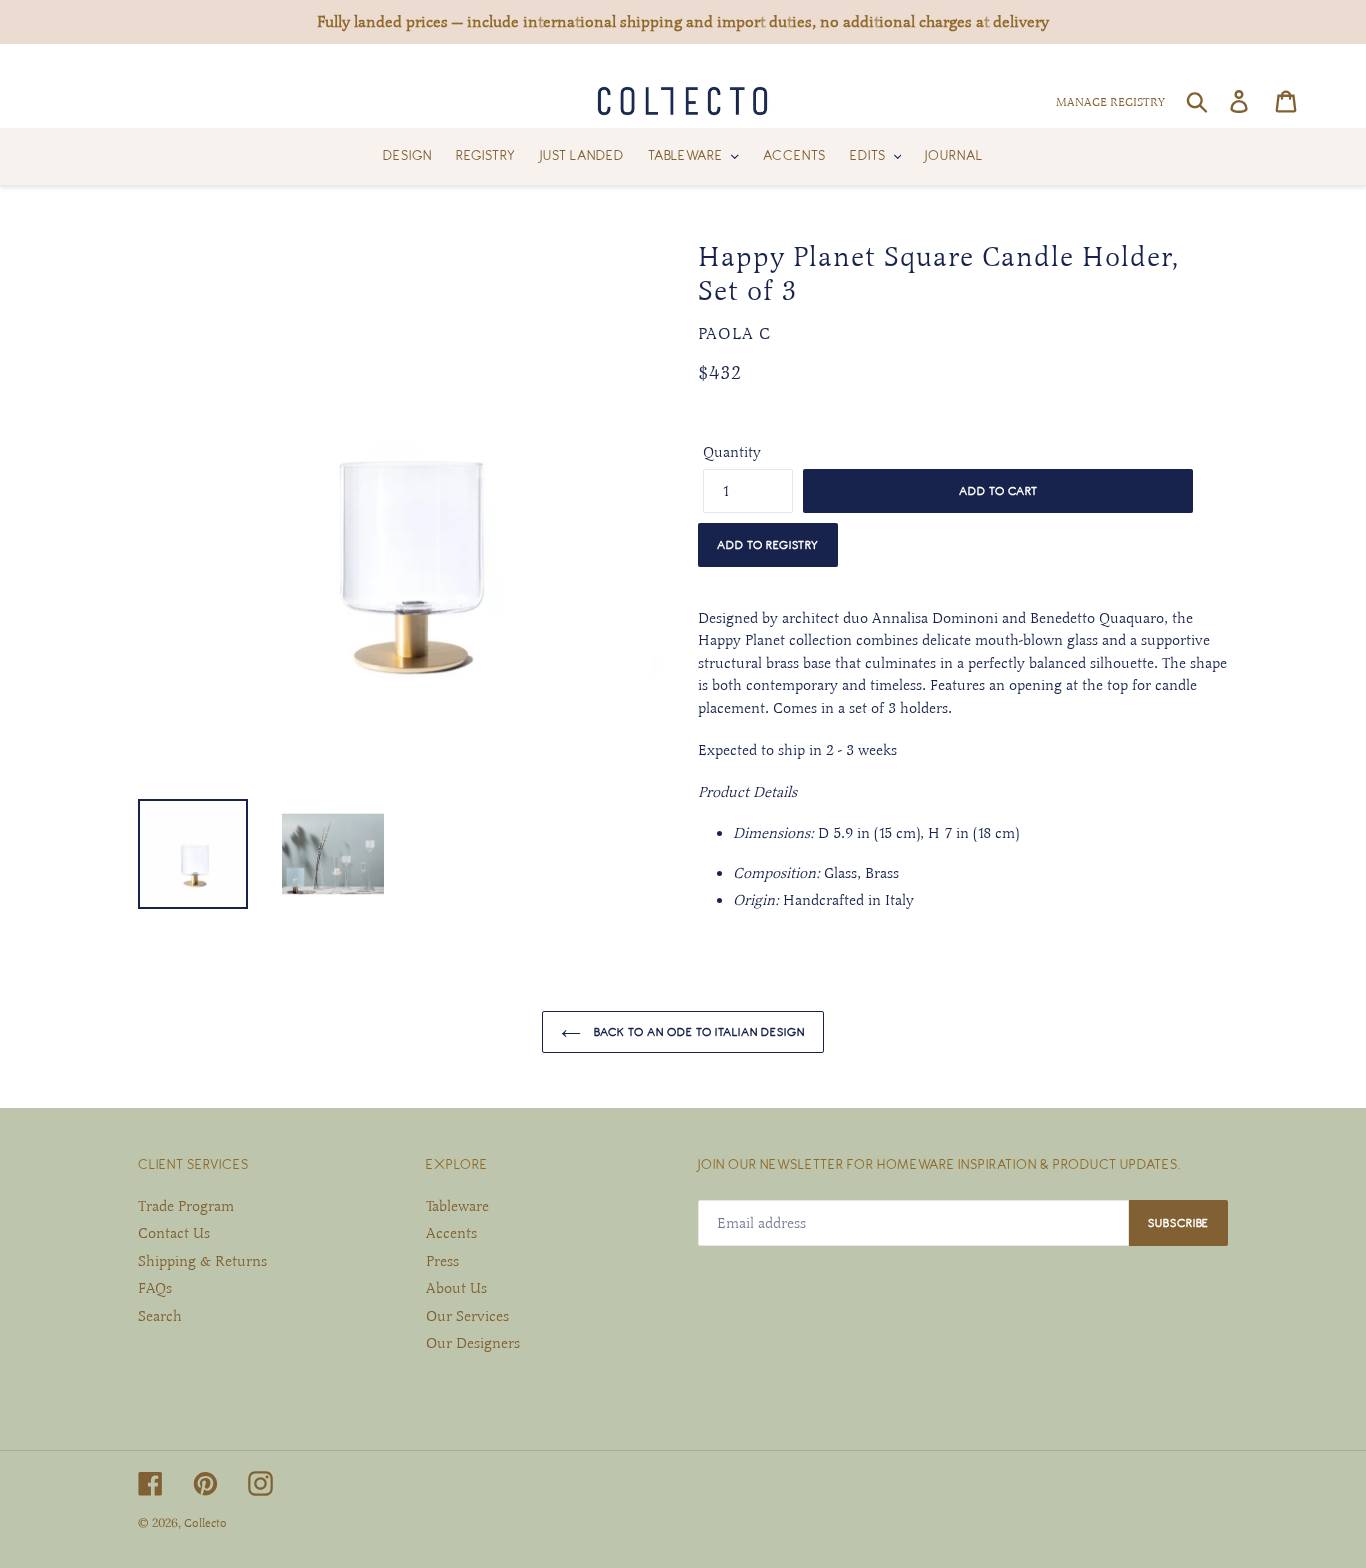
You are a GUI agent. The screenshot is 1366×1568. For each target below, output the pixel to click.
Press (442, 1261)
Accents (451, 1233)
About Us (456, 1288)
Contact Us (174, 1233)
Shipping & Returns (202, 1261)
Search (160, 1316)
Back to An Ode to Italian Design (698, 1031)
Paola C (734, 334)
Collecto (205, 1523)
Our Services (467, 1316)
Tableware (457, 1206)
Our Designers (473, 1343)
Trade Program (186, 1206)
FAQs (155, 1288)
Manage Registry (1110, 102)
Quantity (732, 452)
